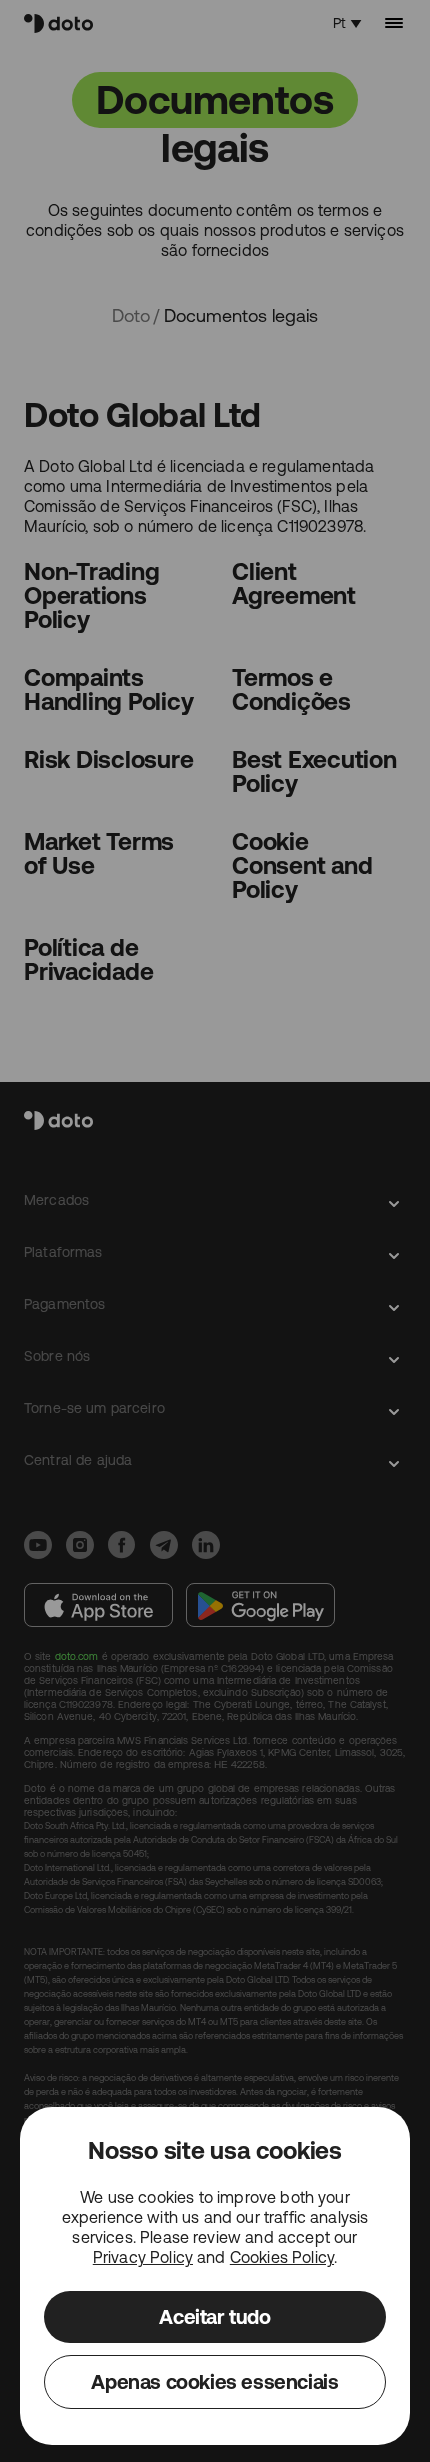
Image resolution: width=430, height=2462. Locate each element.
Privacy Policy (143, 2257)
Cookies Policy (282, 2257)
